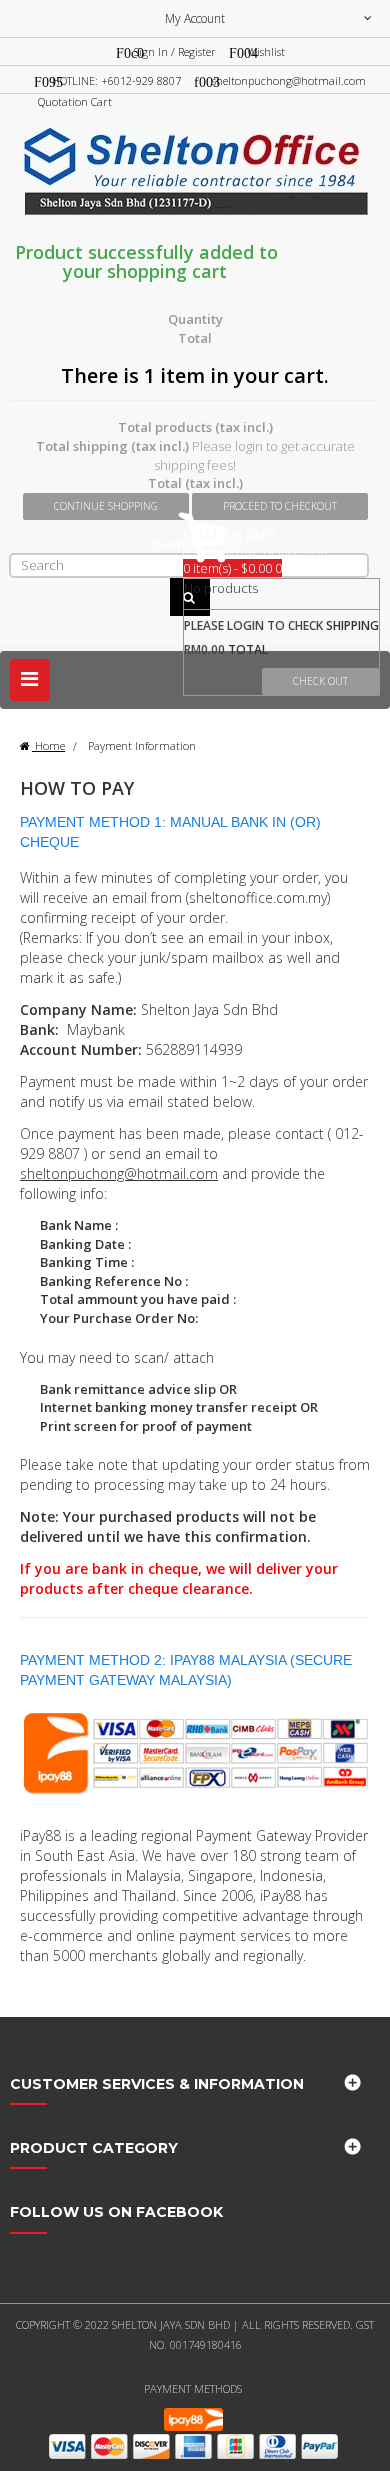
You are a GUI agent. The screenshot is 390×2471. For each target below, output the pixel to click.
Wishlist (266, 51)
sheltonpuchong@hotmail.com (289, 80)
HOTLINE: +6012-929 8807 (116, 80)
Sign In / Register (175, 51)
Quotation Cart (75, 101)
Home (48, 745)
